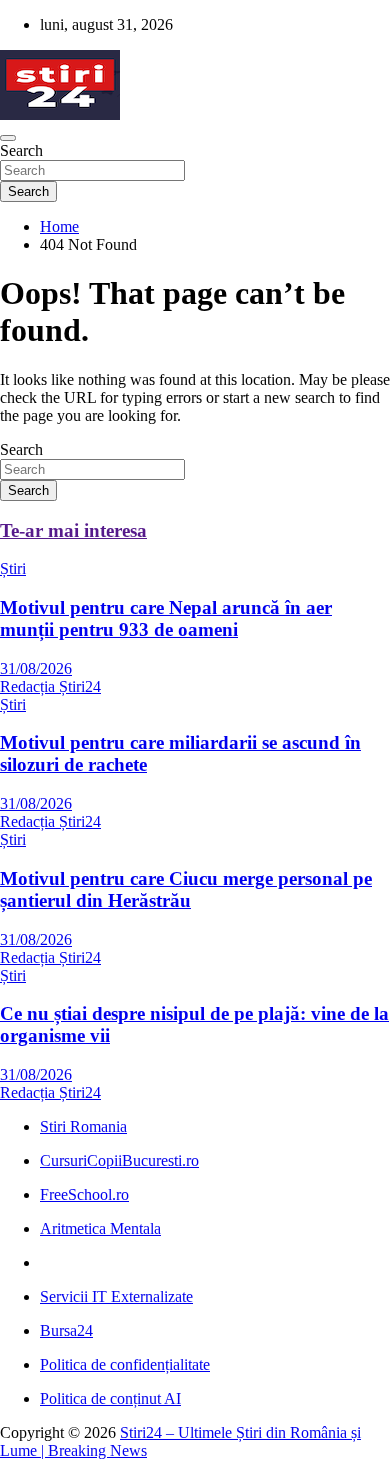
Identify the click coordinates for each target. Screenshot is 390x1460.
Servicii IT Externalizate (116, 1296)
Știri (13, 568)
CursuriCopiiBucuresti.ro (119, 1160)
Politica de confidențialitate (125, 1364)
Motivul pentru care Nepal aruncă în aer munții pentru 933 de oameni (166, 618)
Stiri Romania (83, 1126)
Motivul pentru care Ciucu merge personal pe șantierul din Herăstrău (186, 889)
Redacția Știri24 (50, 686)
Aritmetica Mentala (100, 1228)
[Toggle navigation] (8, 138)
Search (21, 150)
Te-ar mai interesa (73, 530)
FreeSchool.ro (84, 1194)
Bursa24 (66, 1330)
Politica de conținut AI (110, 1398)
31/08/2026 (36, 668)
